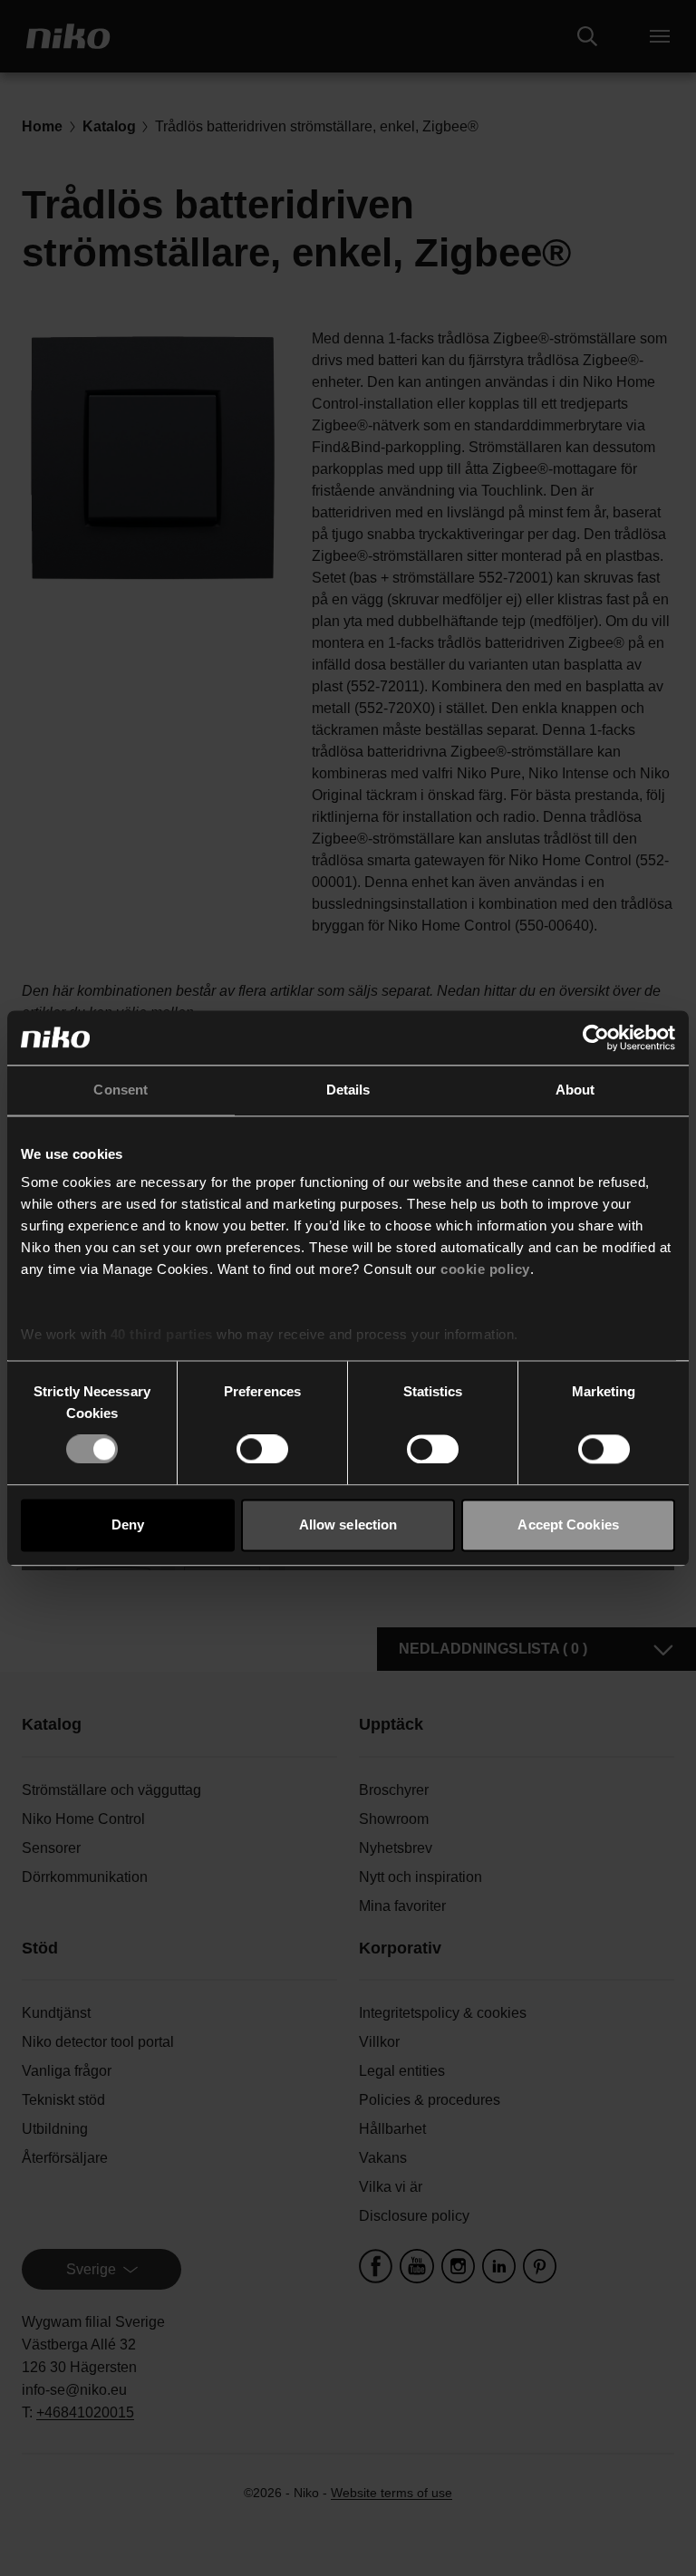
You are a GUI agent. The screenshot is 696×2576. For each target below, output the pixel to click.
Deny (128, 1524)
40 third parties (162, 1334)
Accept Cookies (568, 1524)
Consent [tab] (121, 1090)
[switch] (262, 1450)
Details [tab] (348, 1090)
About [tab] (575, 1090)
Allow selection (348, 1524)
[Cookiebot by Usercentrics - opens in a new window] (596, 1037)
